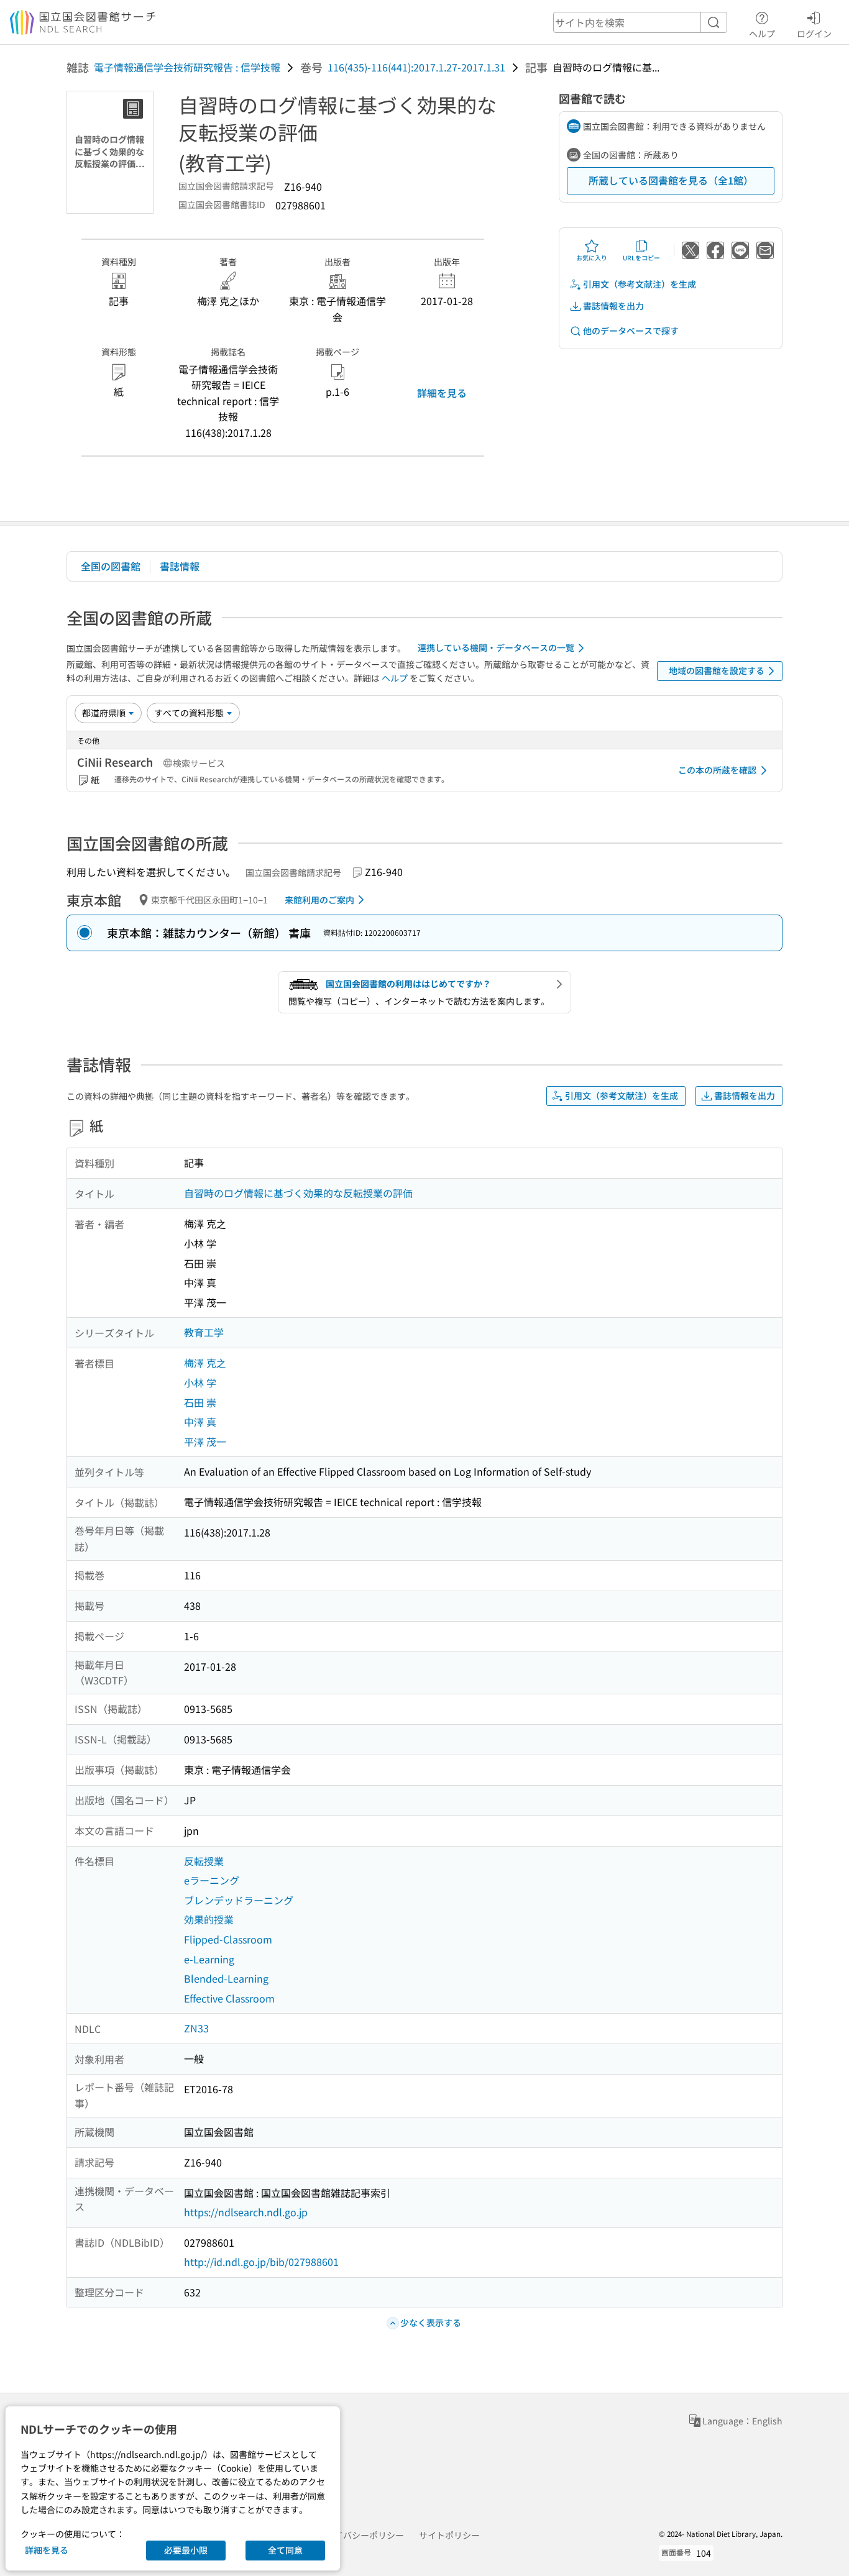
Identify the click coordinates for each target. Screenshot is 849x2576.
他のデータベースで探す (631, 331)
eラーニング (212, 1880)
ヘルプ (762, 33)
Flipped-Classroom (228, 1939)
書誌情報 (180, 566)
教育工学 (204, 1332)
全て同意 (285, 2550)
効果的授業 (209, 1919)
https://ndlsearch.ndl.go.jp (246, 2212)
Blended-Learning (226, 1978)
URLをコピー (641, 258)
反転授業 (204, 1861)
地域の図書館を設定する (717, 670)
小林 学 (200, 1382)
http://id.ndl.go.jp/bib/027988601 (261, 2262)
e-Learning (209, 1959)
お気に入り (592, 258)
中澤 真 (200, 1422)
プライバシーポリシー (360, 2535)
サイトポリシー (449, 2535)
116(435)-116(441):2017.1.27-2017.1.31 (416, 67)
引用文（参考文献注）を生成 (640, 284)
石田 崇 (200, 1402)
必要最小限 (186, 2550)
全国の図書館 (111, 566)
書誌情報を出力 (613, 306)
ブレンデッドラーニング (239, 1900)
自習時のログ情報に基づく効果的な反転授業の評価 (298, 1193)
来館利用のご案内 (319, 900)
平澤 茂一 (205, 1441)
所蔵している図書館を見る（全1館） (671, 180)
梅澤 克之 (205, 1363)
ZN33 (196, 2028)
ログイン (814, 33)
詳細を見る (442, 393)
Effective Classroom (229, 1998)
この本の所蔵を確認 (717, 770)
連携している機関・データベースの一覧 (496, 647)
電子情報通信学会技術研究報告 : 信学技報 (187, 67)
